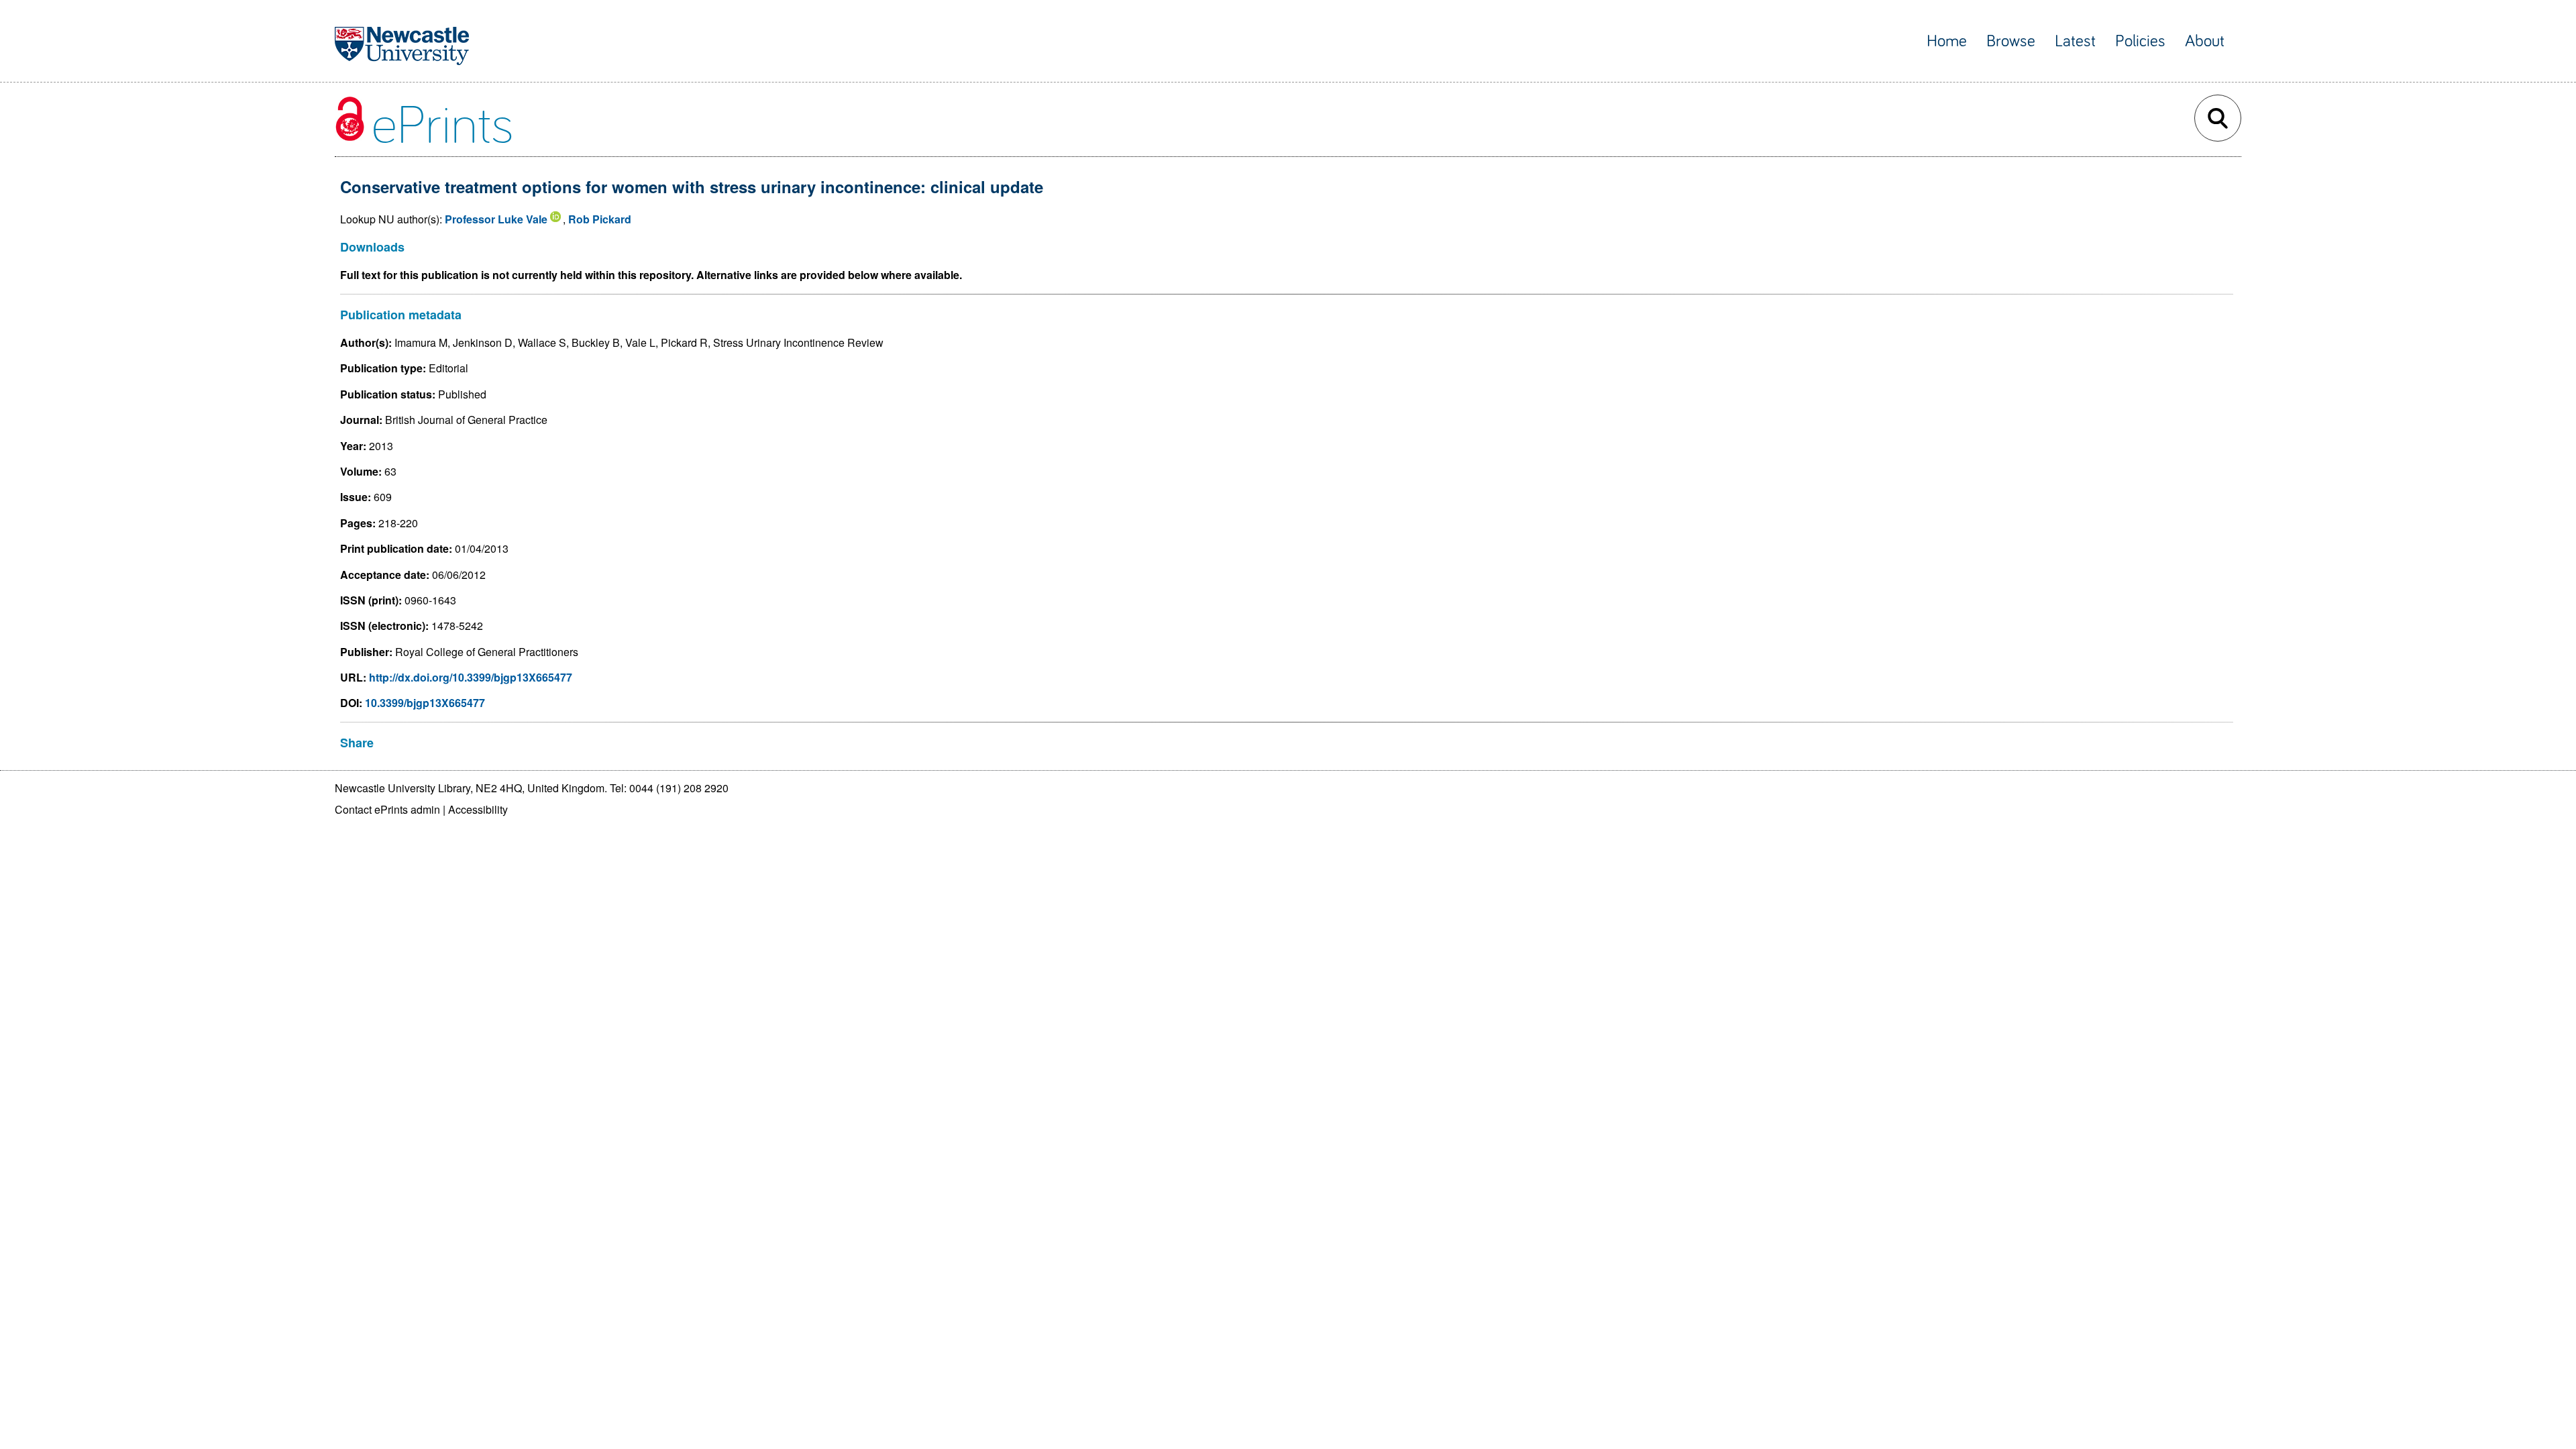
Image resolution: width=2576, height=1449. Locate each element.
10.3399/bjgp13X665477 (425, 703)
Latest (2075, 41)
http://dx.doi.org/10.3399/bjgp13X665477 (471, 677)
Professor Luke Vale (496, 219)
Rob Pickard (600, 219)
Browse (2011, 41)
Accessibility (478, 809)
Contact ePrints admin (387, 809)
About (2205, 41)
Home (1947, 41)
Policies (2140, 41)
